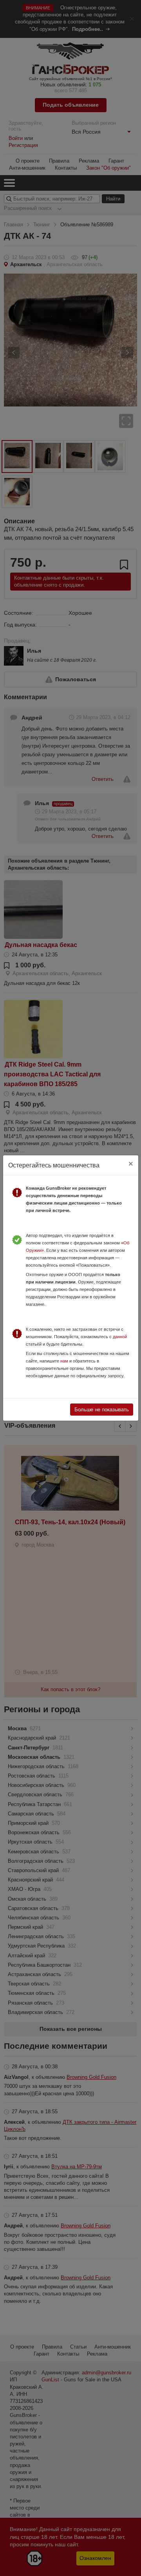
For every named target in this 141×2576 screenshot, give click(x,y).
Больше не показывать (102, 1410)
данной (120, 1337)
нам (64, 1361)
